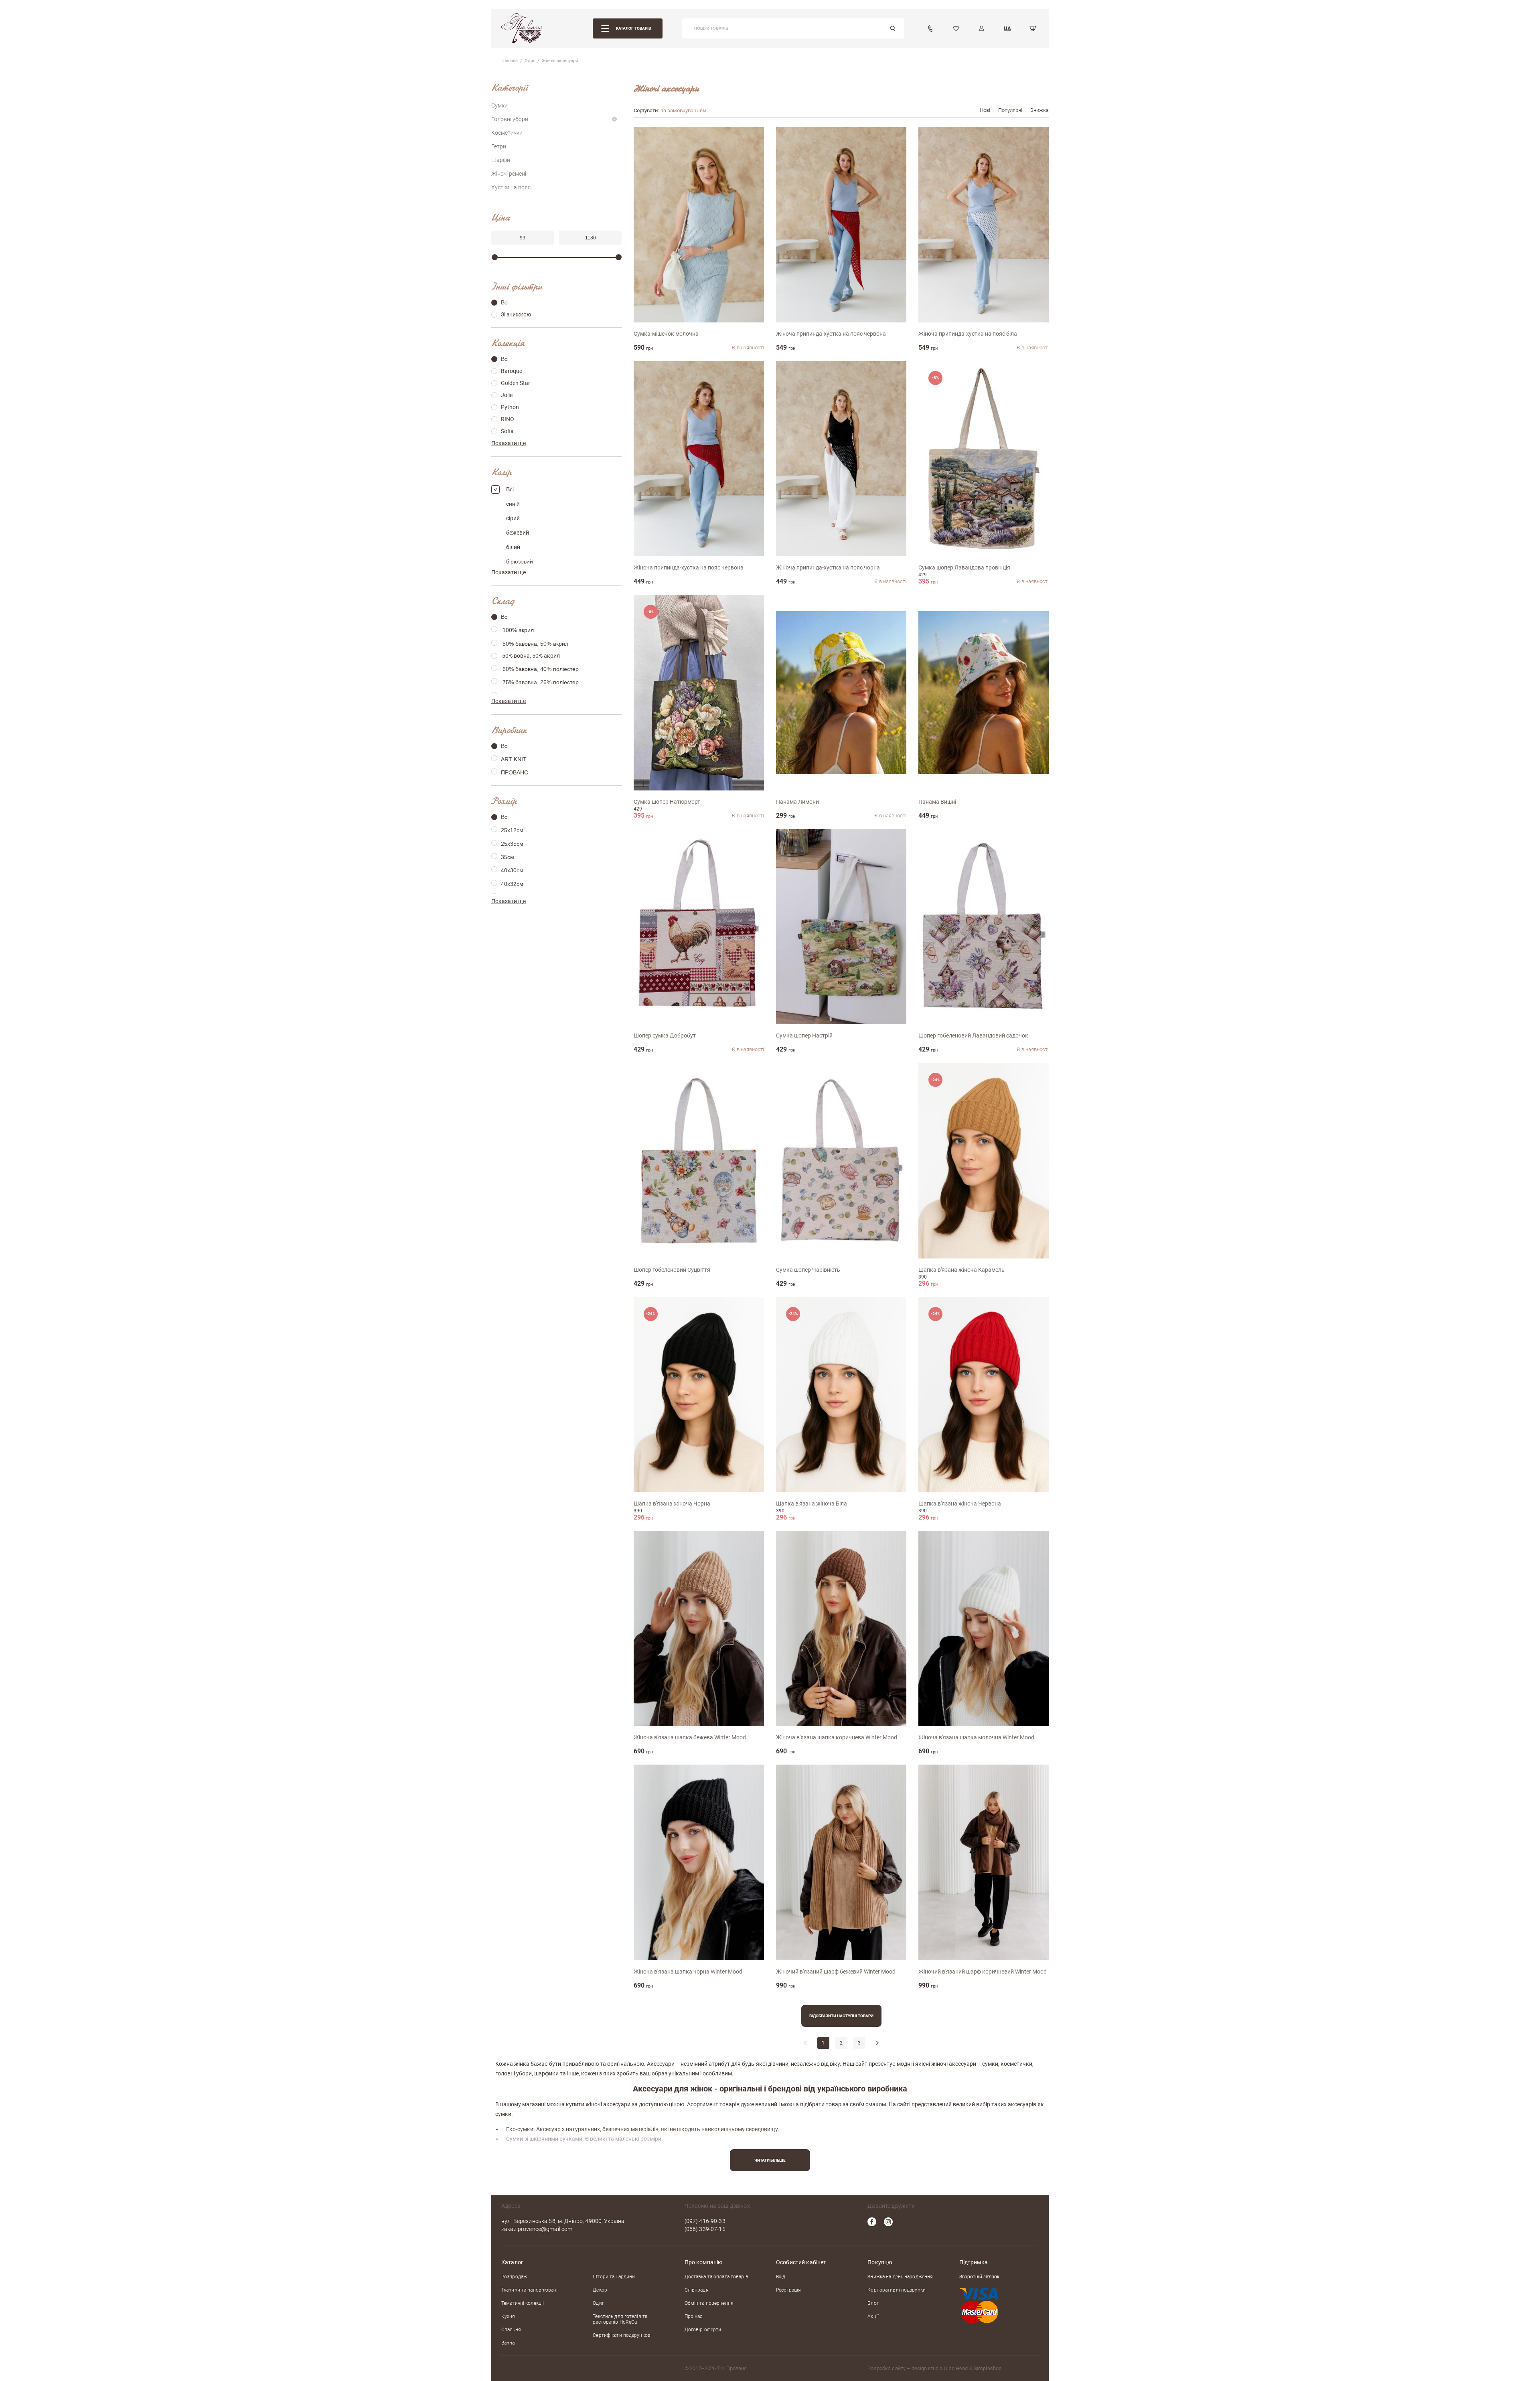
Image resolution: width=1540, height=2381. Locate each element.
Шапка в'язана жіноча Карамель (961, 1270)
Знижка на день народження (900, 2277)
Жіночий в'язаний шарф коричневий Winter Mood (983, 1972)
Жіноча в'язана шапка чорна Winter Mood (688, 1972)
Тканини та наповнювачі (529, 2290)
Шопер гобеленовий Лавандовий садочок (973, 1035)
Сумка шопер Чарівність (808, 1270)
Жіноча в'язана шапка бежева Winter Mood (690, 1737)
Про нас (694, 2316)
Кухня (508, 2316)
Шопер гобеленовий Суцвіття (672, 1270)
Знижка (1039, 110)
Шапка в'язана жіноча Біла (812, 1504)
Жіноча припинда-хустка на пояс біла (968, 334)
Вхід (781, 2277)
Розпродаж (514, 2277)
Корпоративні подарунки (897, 2290)
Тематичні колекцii (523, 2303)
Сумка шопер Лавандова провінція (964, 567)
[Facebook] (872, 2222)
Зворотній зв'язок (979, 2277)
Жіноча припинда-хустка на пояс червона (831, 334)
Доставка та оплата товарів (716, 2277)
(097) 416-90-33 (705, 2221)
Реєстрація (788, 2290)
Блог (873, 2303)
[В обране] (747, 144)
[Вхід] (982, 28)
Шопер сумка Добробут (665, 1035)
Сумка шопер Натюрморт (667, 802)
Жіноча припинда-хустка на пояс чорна (828, 567)
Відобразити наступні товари (841, 2016)
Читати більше (770, 2160)
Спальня (511, 2330)
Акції (873, 2316)
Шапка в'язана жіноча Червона (960, 1504)
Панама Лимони (797, 802)
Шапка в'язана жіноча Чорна (672, 1504)
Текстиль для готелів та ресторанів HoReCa (620, 2319)
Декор (600, 2290)
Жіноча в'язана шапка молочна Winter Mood (976, 1737)
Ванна (508, 2343)
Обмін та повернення (709, 2303)
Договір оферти (703, 2330)
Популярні (1010, 110)
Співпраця (697, 2290)
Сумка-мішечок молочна (666, 334)
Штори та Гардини (614, 2277)
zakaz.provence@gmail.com (537, 2229)
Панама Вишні (937, 802)
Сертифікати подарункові (622, 2335)
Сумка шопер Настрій (804, 1035)
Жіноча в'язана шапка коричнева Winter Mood (837, 1737)
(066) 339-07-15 (705, 2229)
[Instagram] (888, 2222)
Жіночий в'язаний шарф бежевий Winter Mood (836, 1972)
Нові (985, 110)
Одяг (598, 2303)
